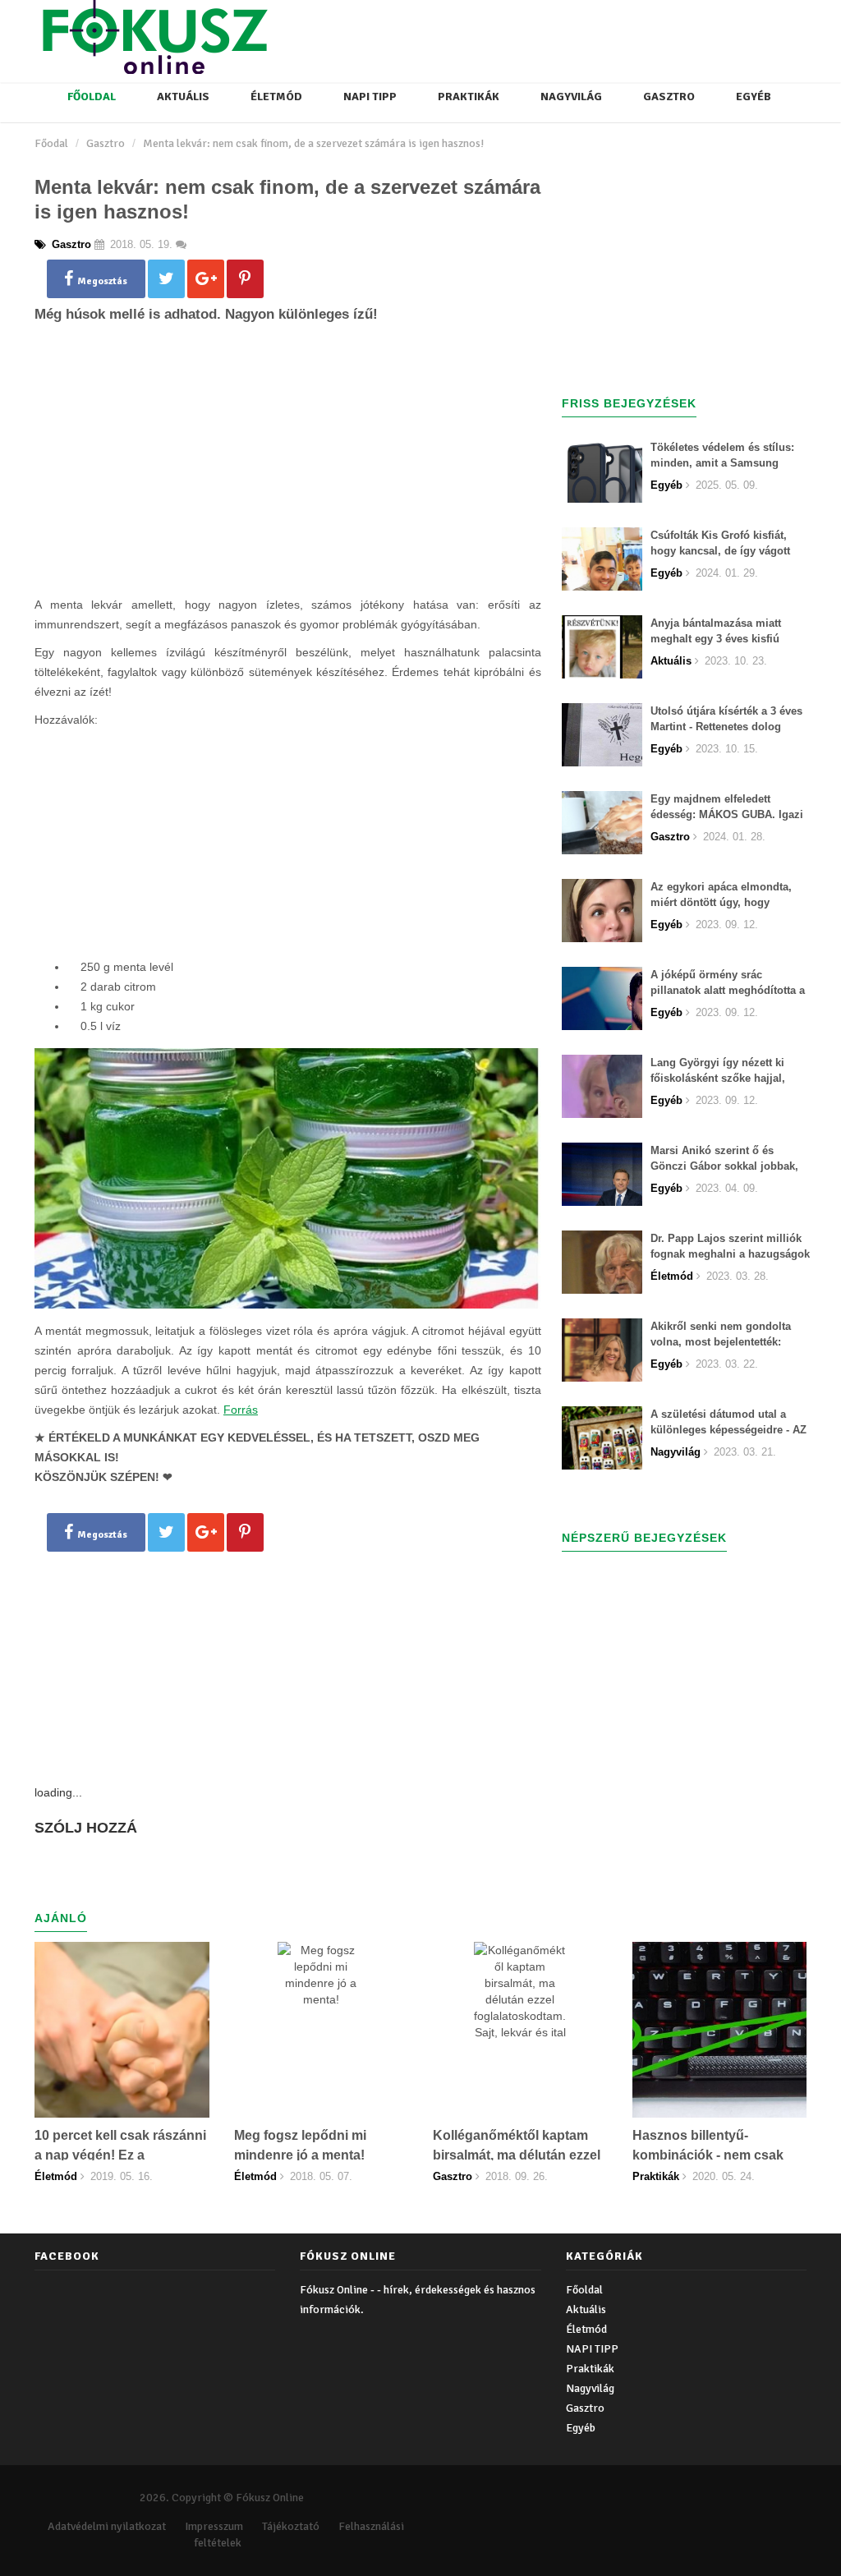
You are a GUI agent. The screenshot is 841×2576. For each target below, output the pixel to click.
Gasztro (669, 97)
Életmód (276, 97)
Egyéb (754, 97)
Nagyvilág (571, 97)
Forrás (241, 1410)
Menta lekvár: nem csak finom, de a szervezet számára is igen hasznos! (313, 143)
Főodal (51, 143)
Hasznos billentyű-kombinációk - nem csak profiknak (708, 2155)
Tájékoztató (291, 2526)
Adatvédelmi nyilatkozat (107, 2526)
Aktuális (183, 97)
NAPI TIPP (370, 97)
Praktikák (469, 97)
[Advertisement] (287, 486)
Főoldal (92, 97)
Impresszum (214, 2526)
